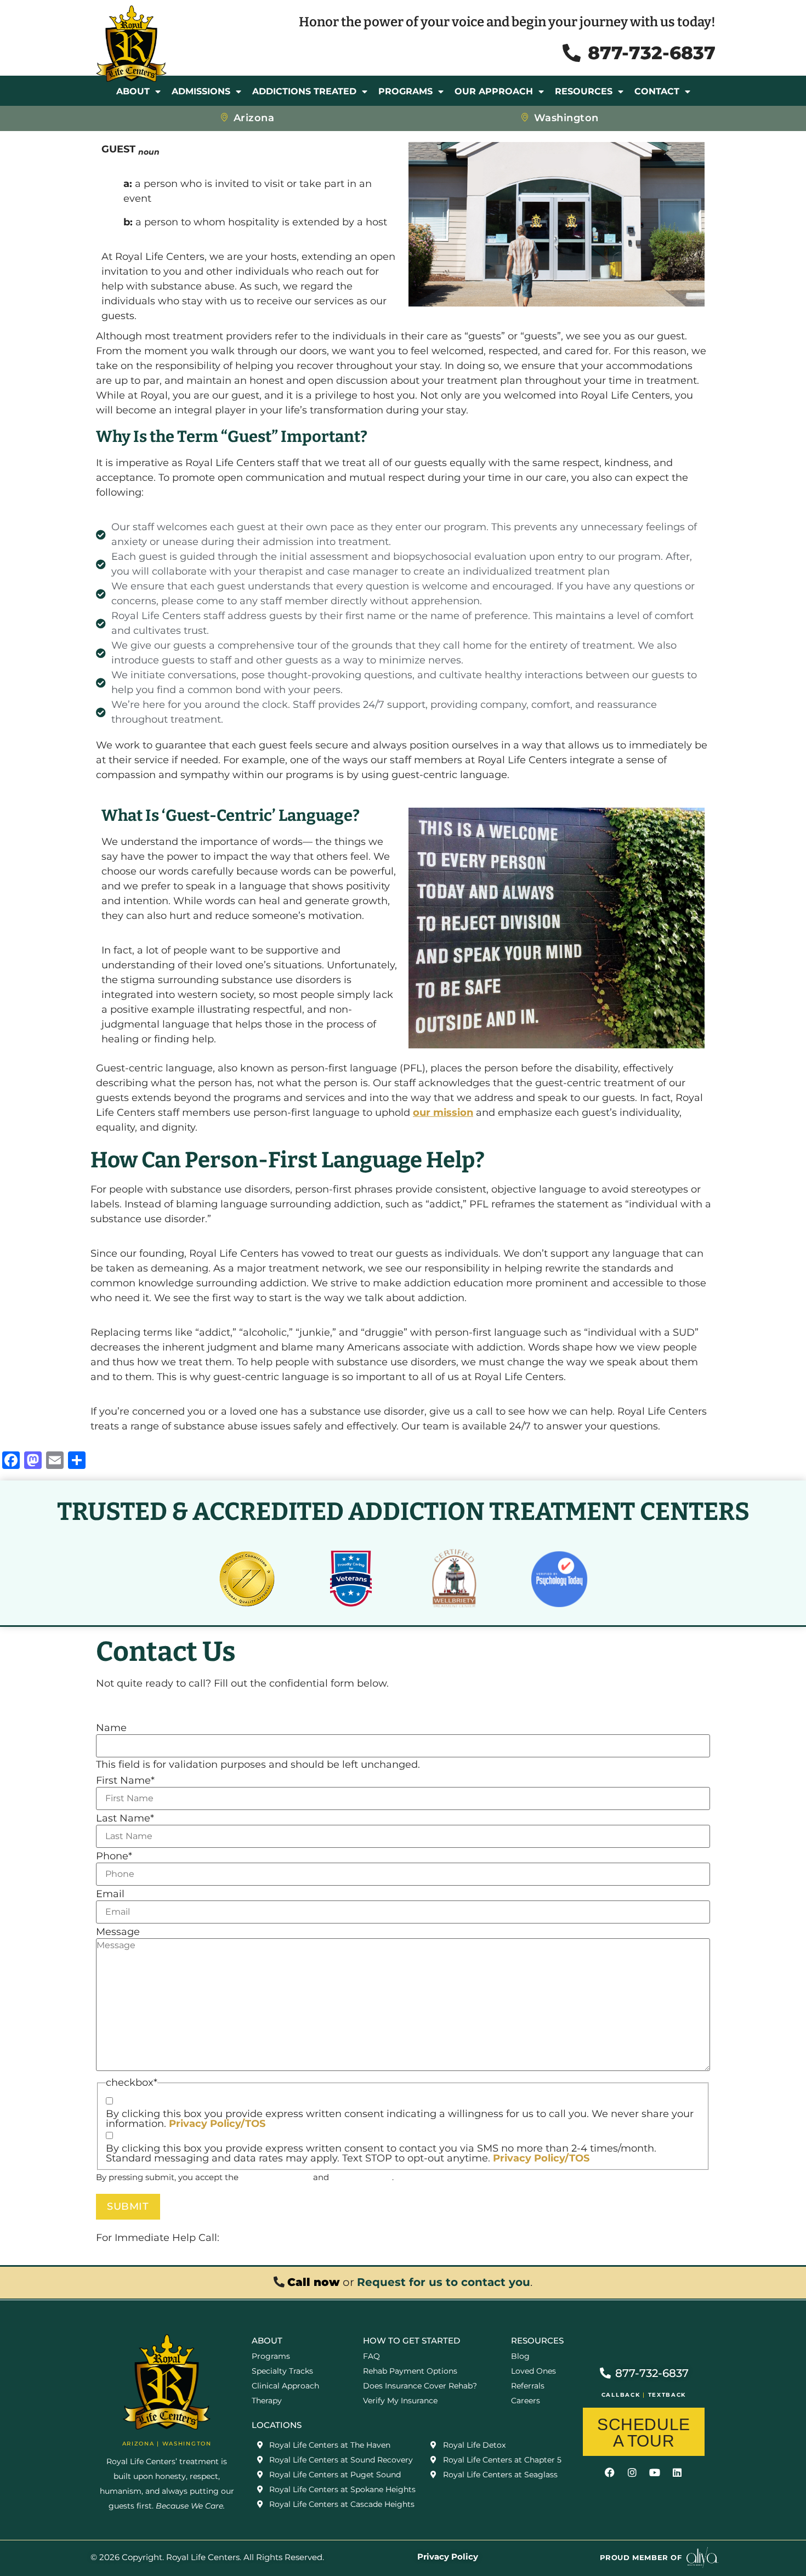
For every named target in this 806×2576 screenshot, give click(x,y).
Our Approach (494, 91)
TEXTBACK (667, 2395)
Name (111, 1728)
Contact (657, 91)
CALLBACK (621, 2395)
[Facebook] (610, 2472)
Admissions (201, 91)
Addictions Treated (304, 91)
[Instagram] (632, 2472)
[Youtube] (655, 2472)
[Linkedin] (677, 2472)
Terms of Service (276, 2177)
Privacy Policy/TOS (217, 2124)
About (133, 91)
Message (118, 1932)
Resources (584, 91)
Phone (114, 1856)
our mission (443, 1113)
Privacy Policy (362, 2177)
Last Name (125, 1818)
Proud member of (641, 2557)
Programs (405, 91)
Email (110, 1894)
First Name (125, 1780)
